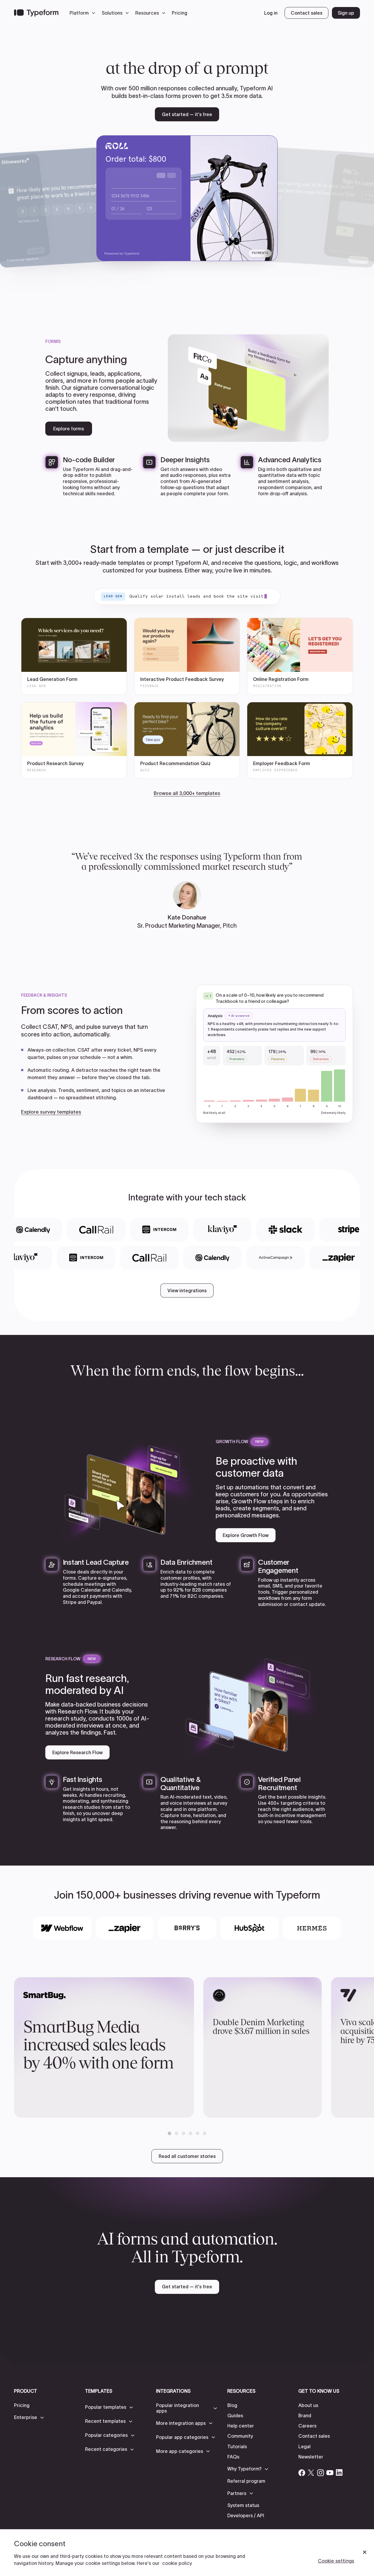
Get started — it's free (187, 114)
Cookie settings (336, 2561)
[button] (84, 13)
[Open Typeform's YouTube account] (330, 2473)
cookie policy (177, 2563)
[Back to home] (36, 13)
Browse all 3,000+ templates (187, 793)
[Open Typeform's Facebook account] (302, 2473)
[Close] (365, 2552)
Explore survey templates (51, 1112)
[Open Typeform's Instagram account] (321, 2473)
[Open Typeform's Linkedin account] (339, 2473)
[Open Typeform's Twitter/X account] (311, 2473)
